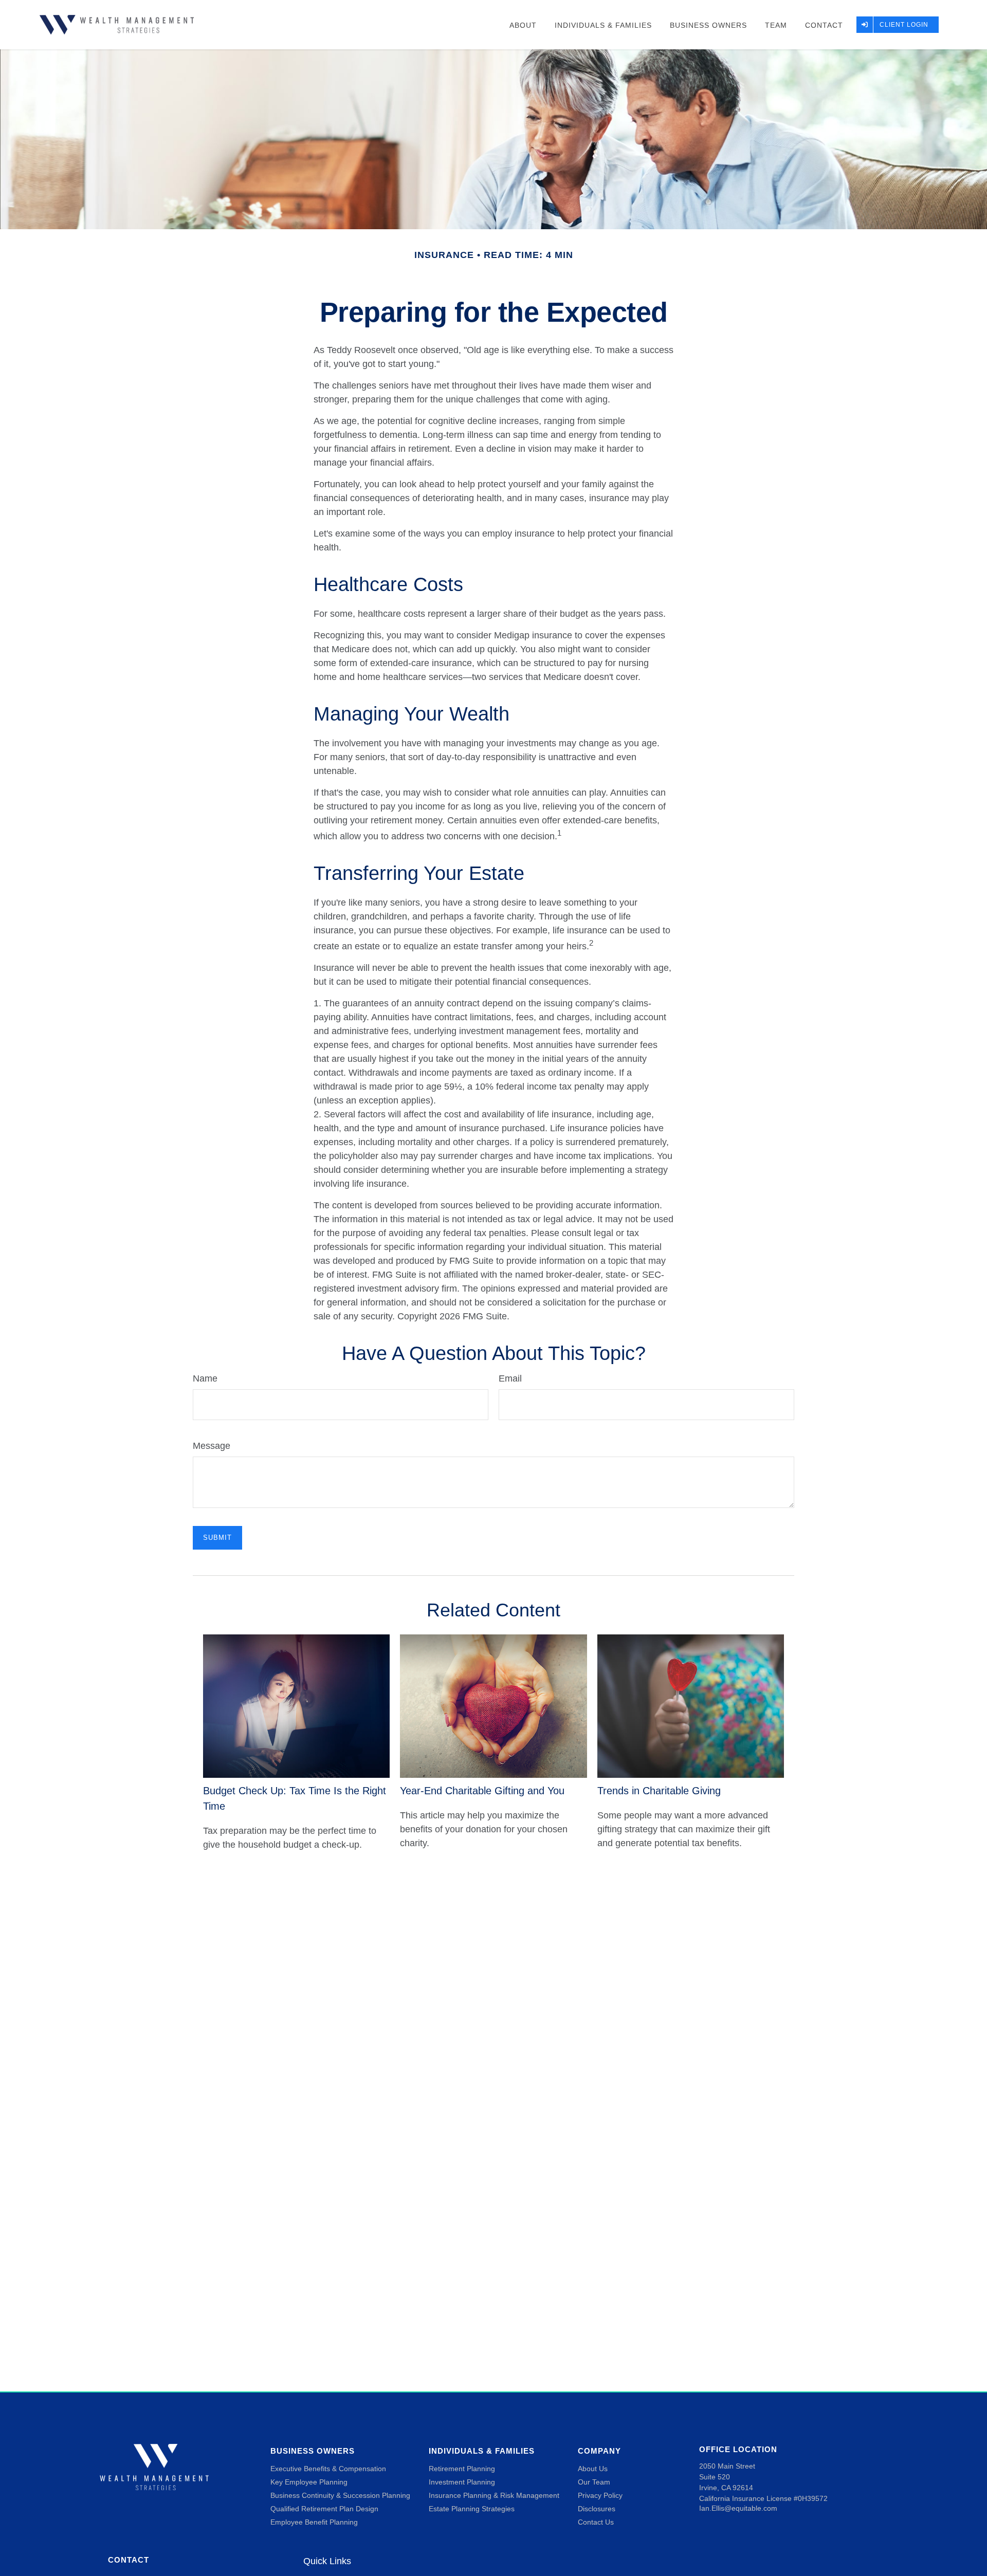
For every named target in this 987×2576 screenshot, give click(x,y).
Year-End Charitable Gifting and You (482, 1791)
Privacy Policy (600, 2495)
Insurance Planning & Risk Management (494, 2495)
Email (510, 1378)
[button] (523, 24)
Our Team (594, 2482)
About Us (593, 2469)
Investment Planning (462, 2482)
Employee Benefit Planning (314, 2522)
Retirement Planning (462, 2469)
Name (205, 1378)
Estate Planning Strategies (472, 2509)
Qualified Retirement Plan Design (324, 2509)
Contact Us (596, 2522)
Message (212, 1446)
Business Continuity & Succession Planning (340, 2495)
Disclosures (597, 2509)
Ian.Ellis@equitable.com (738, 2508)
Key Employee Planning (309, 2482)
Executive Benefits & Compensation (328, 2469)
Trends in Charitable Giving (659, 1791)
